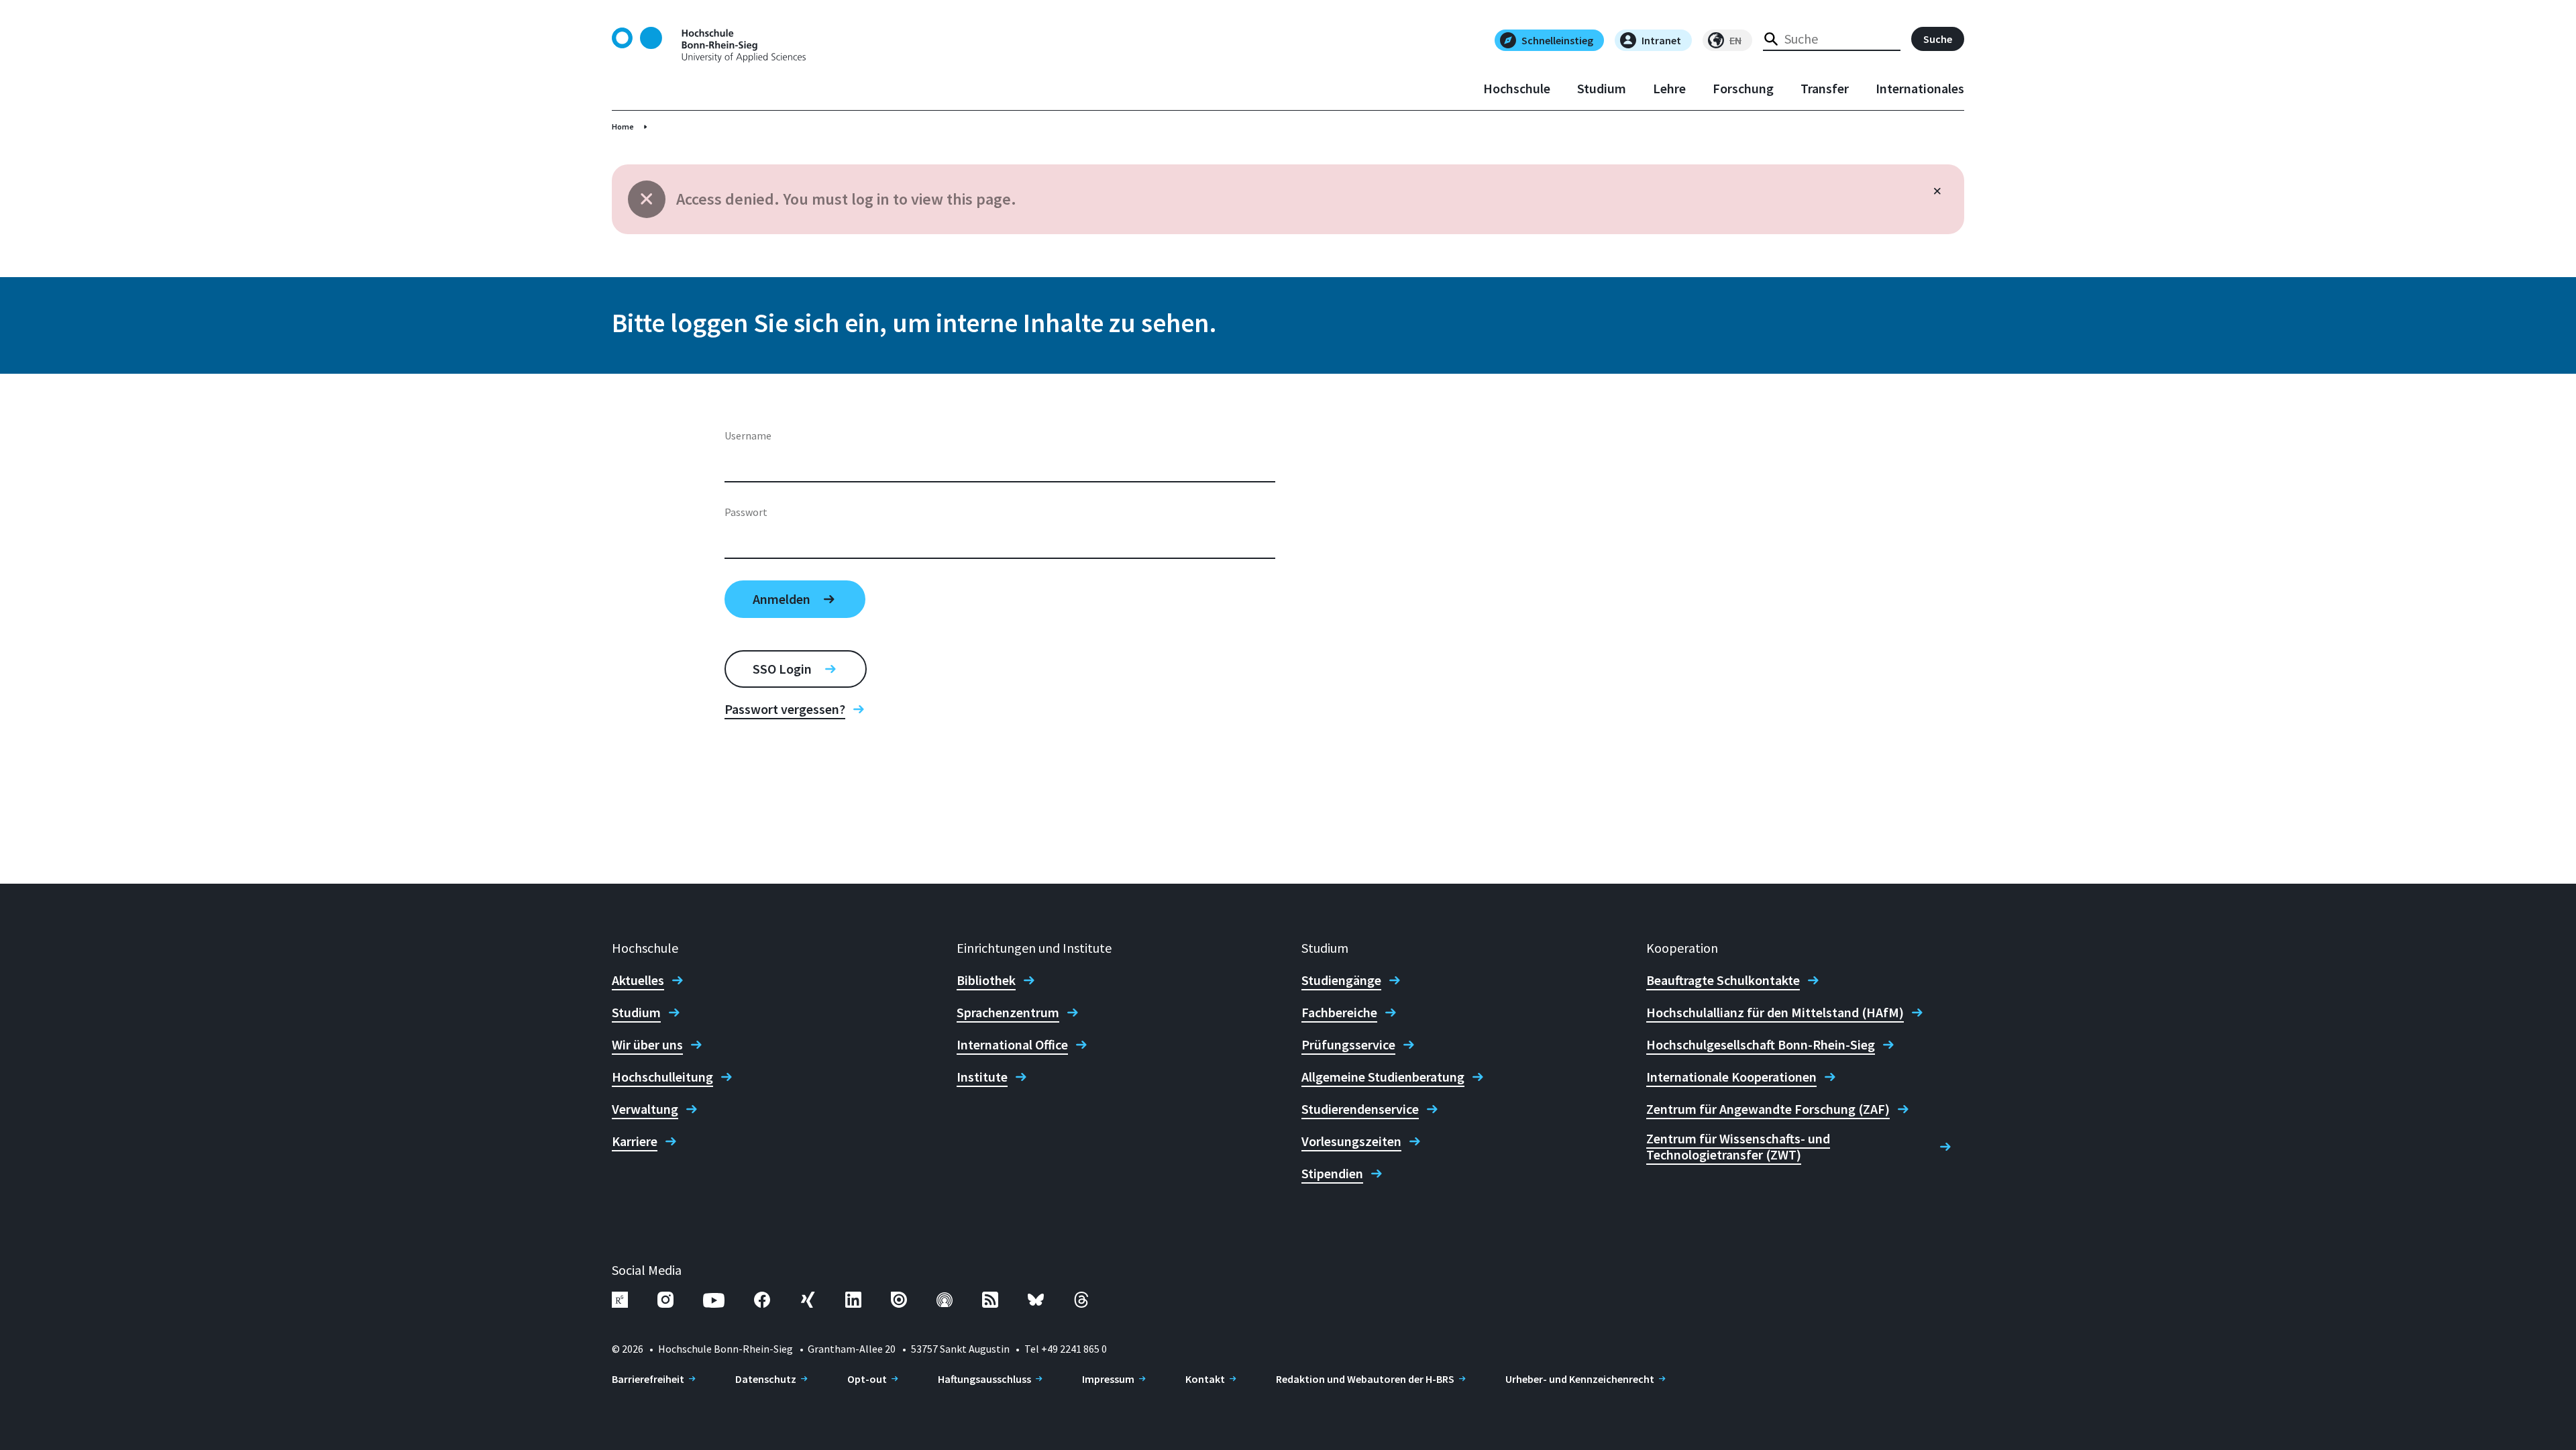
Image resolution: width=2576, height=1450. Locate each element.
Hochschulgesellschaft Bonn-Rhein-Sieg (1761, 1045)
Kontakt (1205, 1379)
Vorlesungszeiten (1351, 1141)
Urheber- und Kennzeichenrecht (1580, 1379)
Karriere (635, 1141)
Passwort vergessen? (785, 709)
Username (748, 435)
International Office (1012, 1045)
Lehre (1669, 89)
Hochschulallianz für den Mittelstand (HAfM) (1775, 1013)
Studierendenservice (1360, 1109)
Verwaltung (645, 1109)
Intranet (1661, 40)
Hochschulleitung (662, 1077)
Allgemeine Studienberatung (1383, 1077)
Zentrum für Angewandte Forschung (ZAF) (1768, 1109)
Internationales (1920, 89)
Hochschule (1517, 89)
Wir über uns (647, 1045)
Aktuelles (638, 980)
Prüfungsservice (1348, 1045)
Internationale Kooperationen (1731, 1077)
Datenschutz (766, 1379)
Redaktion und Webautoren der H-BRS (1365, 1379)
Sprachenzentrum (1008, 1013)
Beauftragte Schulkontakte (1723, 980)
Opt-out (867, 1379)
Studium (1602, 89)
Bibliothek (986, 980)
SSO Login (782, 669)
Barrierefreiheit (648, 1379)
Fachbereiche (1339, 1013)
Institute (982, 1077)
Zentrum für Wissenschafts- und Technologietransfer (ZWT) (1738, 1147)
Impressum (1108, 1379)
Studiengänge (1341, 980)
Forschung (1743, 89)
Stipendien (1332, 1174)
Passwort (746, 512)
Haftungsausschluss (984, 1379)
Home (623, 126)
